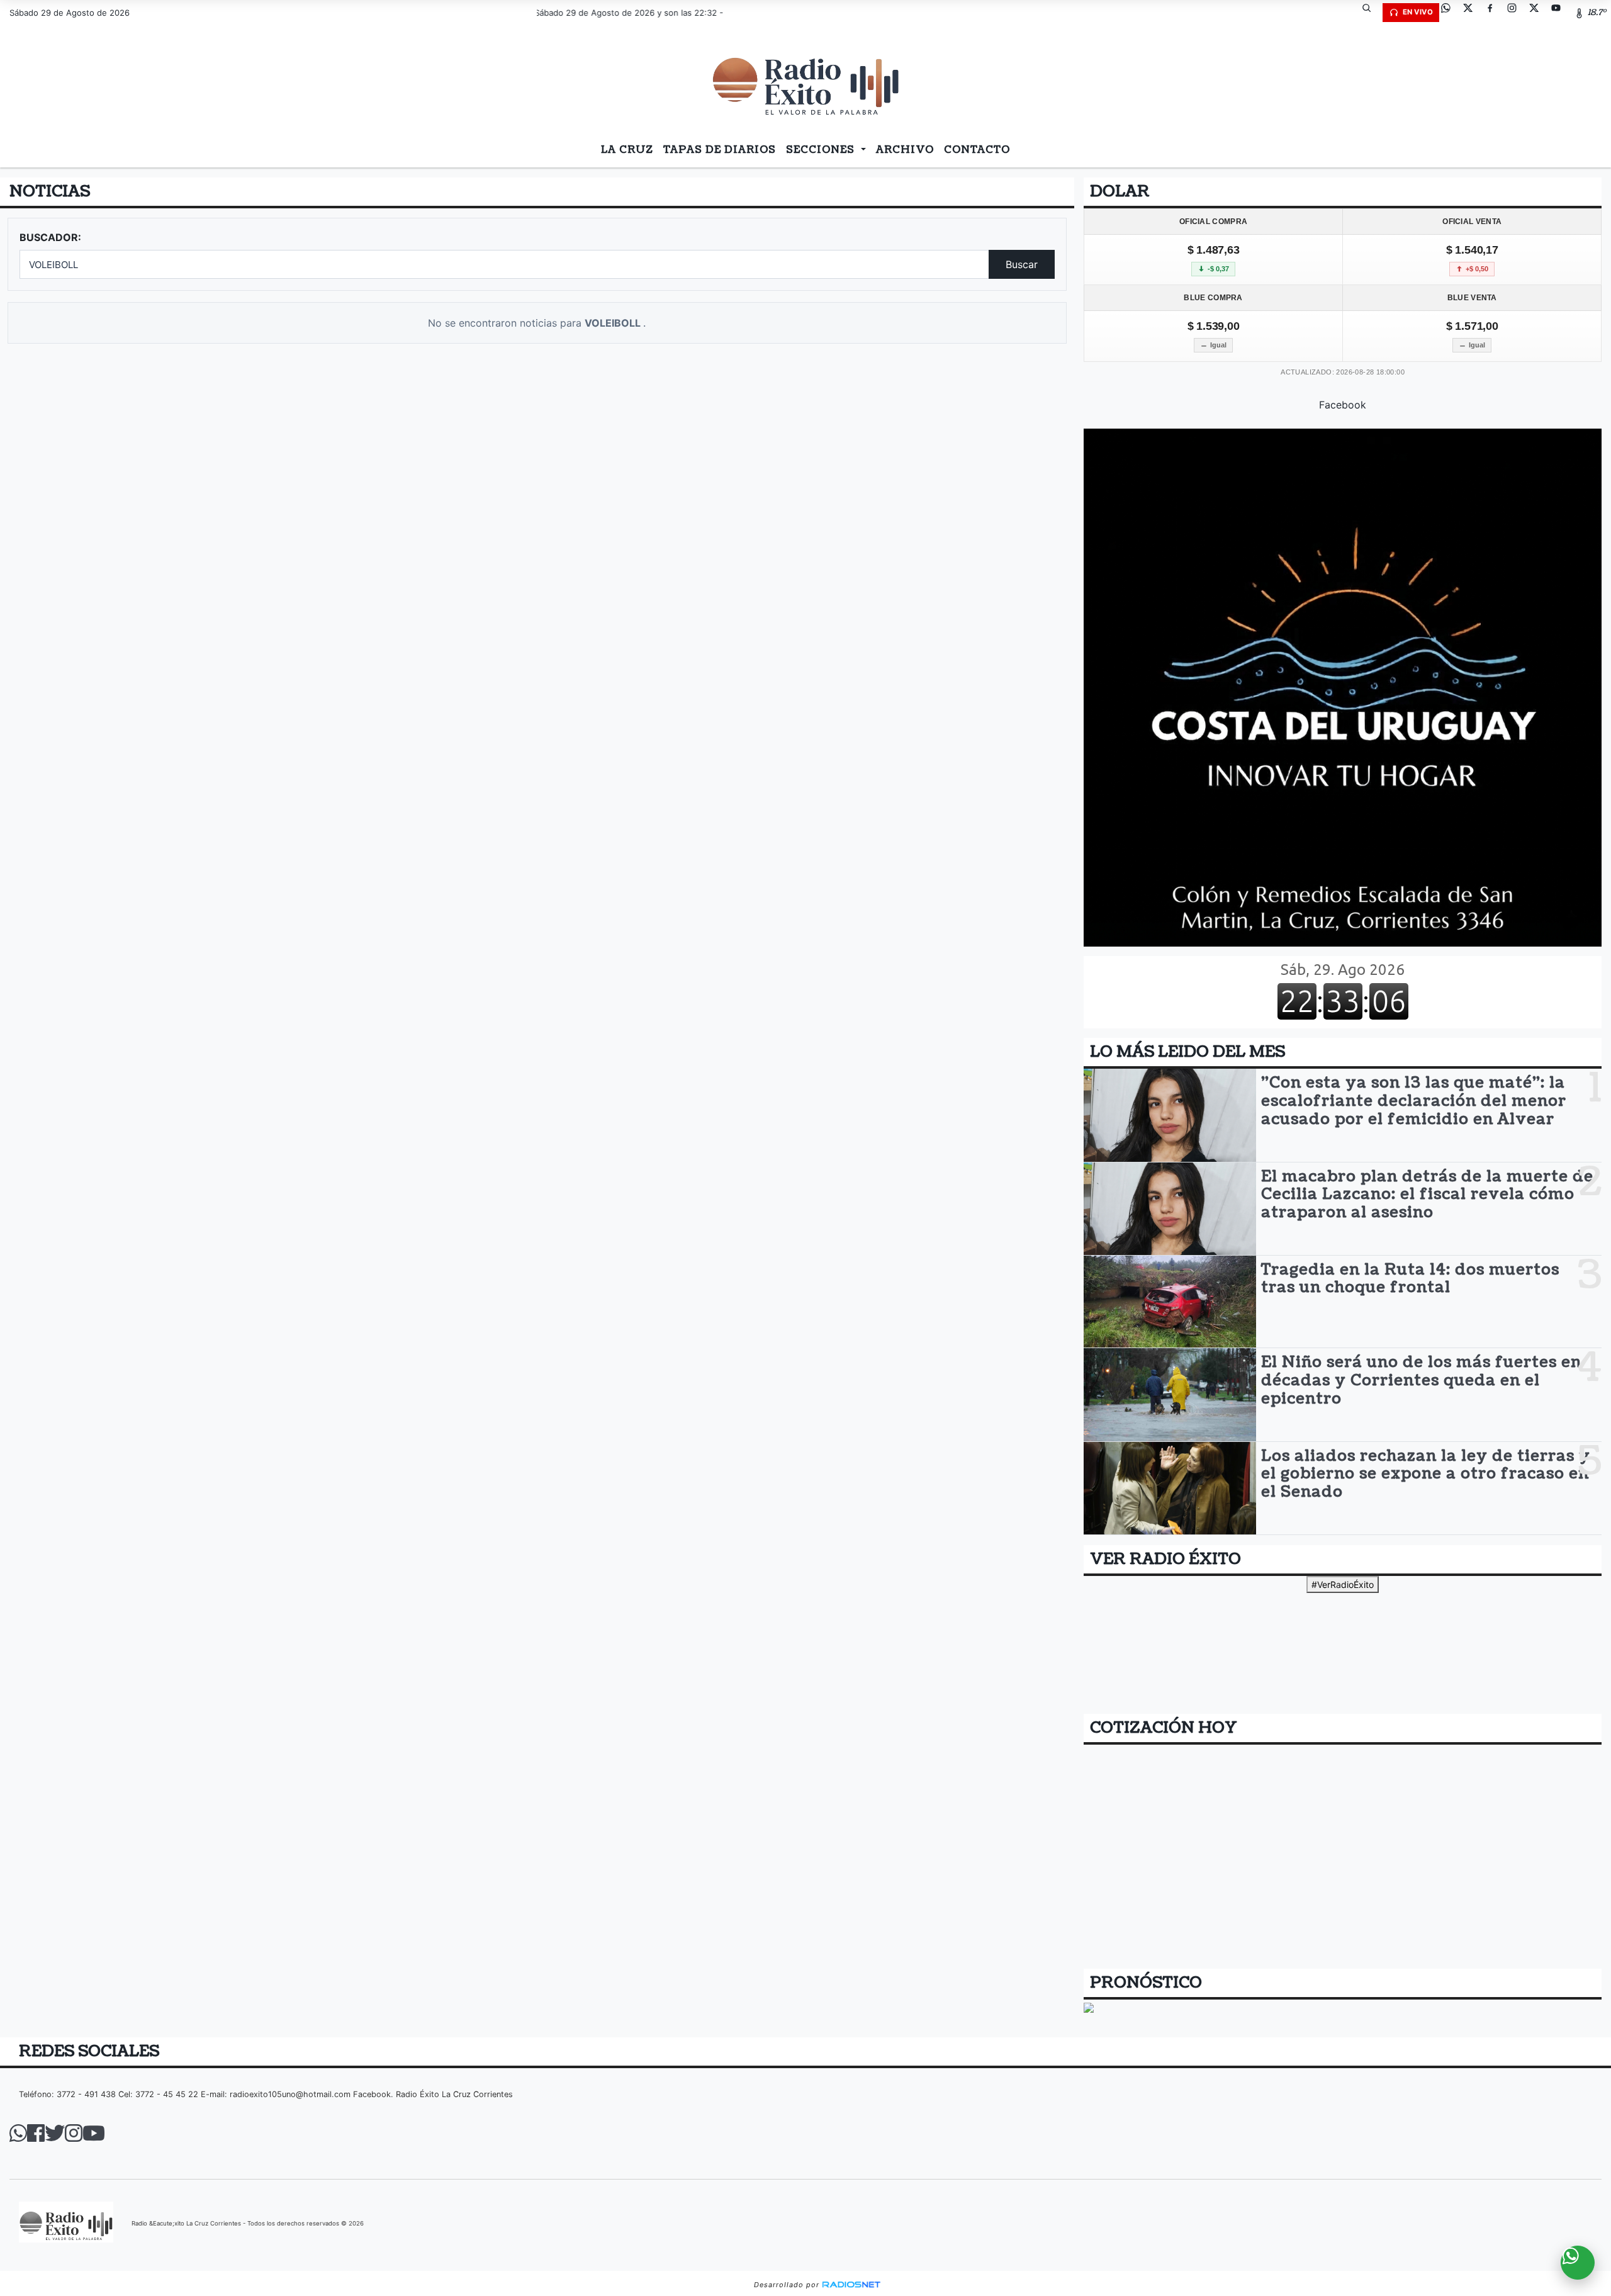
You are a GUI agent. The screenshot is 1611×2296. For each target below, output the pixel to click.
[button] (1371, 13)
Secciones (822, 150)
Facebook (1343, 405)
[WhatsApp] (1451, 13)
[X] (1473, 13)
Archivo (905, 150)
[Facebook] (1495, 13)
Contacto (977, 150)
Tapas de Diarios (720, 150)
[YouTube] (1561, 13)
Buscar (1022, 264)
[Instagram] (1517, 13)
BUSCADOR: (50, 237)
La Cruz (627, 150)
